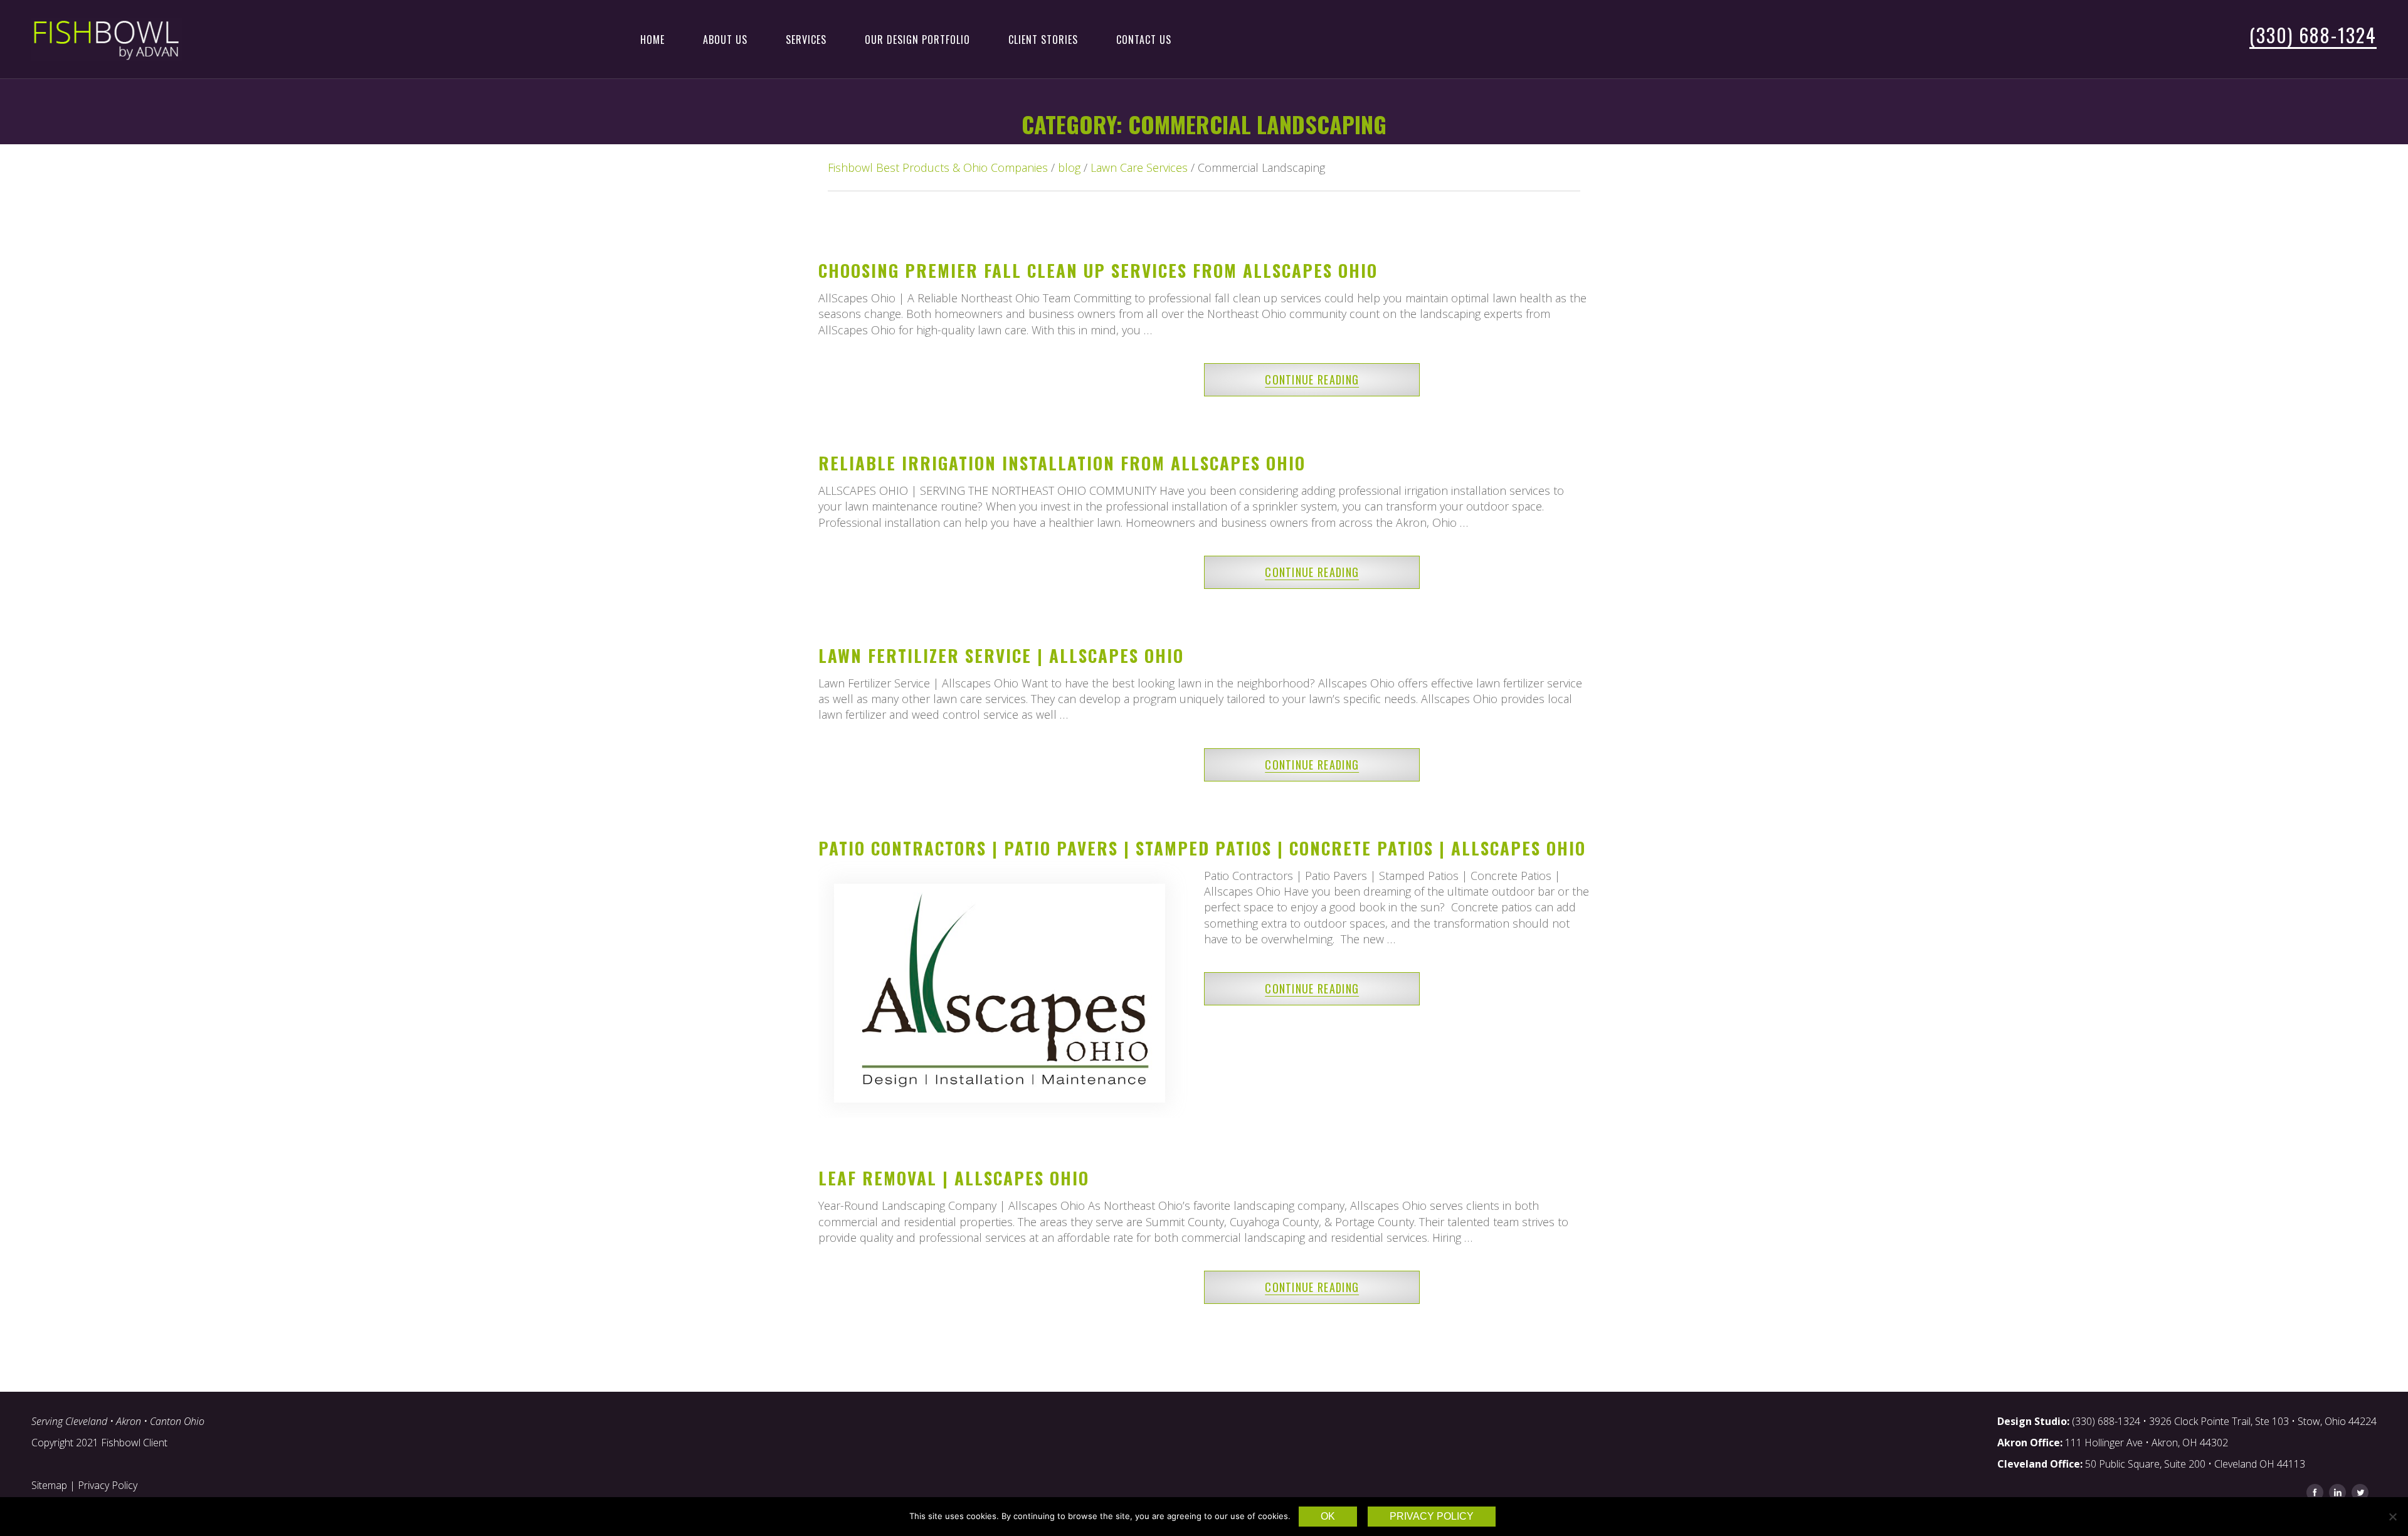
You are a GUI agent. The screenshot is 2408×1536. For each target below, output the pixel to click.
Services (806, 40)
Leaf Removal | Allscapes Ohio (954, 1178)
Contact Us (1144, 40)
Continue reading (1312, 379)
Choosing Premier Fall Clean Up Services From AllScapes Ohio (1098, 270)
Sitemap (49, 1485)
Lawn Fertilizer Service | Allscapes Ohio (1001, 655)
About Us (725, 40)
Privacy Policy (108, 1485)
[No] (2392, 1517)
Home (652, 40)
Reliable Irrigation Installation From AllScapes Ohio (1062, 463)
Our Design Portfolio (917, 40)
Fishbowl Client (134, 1443)
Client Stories (1043, 40)
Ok (1328, 1516)
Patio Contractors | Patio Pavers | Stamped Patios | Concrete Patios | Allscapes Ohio (1202, 848)
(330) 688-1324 (2313, 35)
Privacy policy (1432, 1516)
